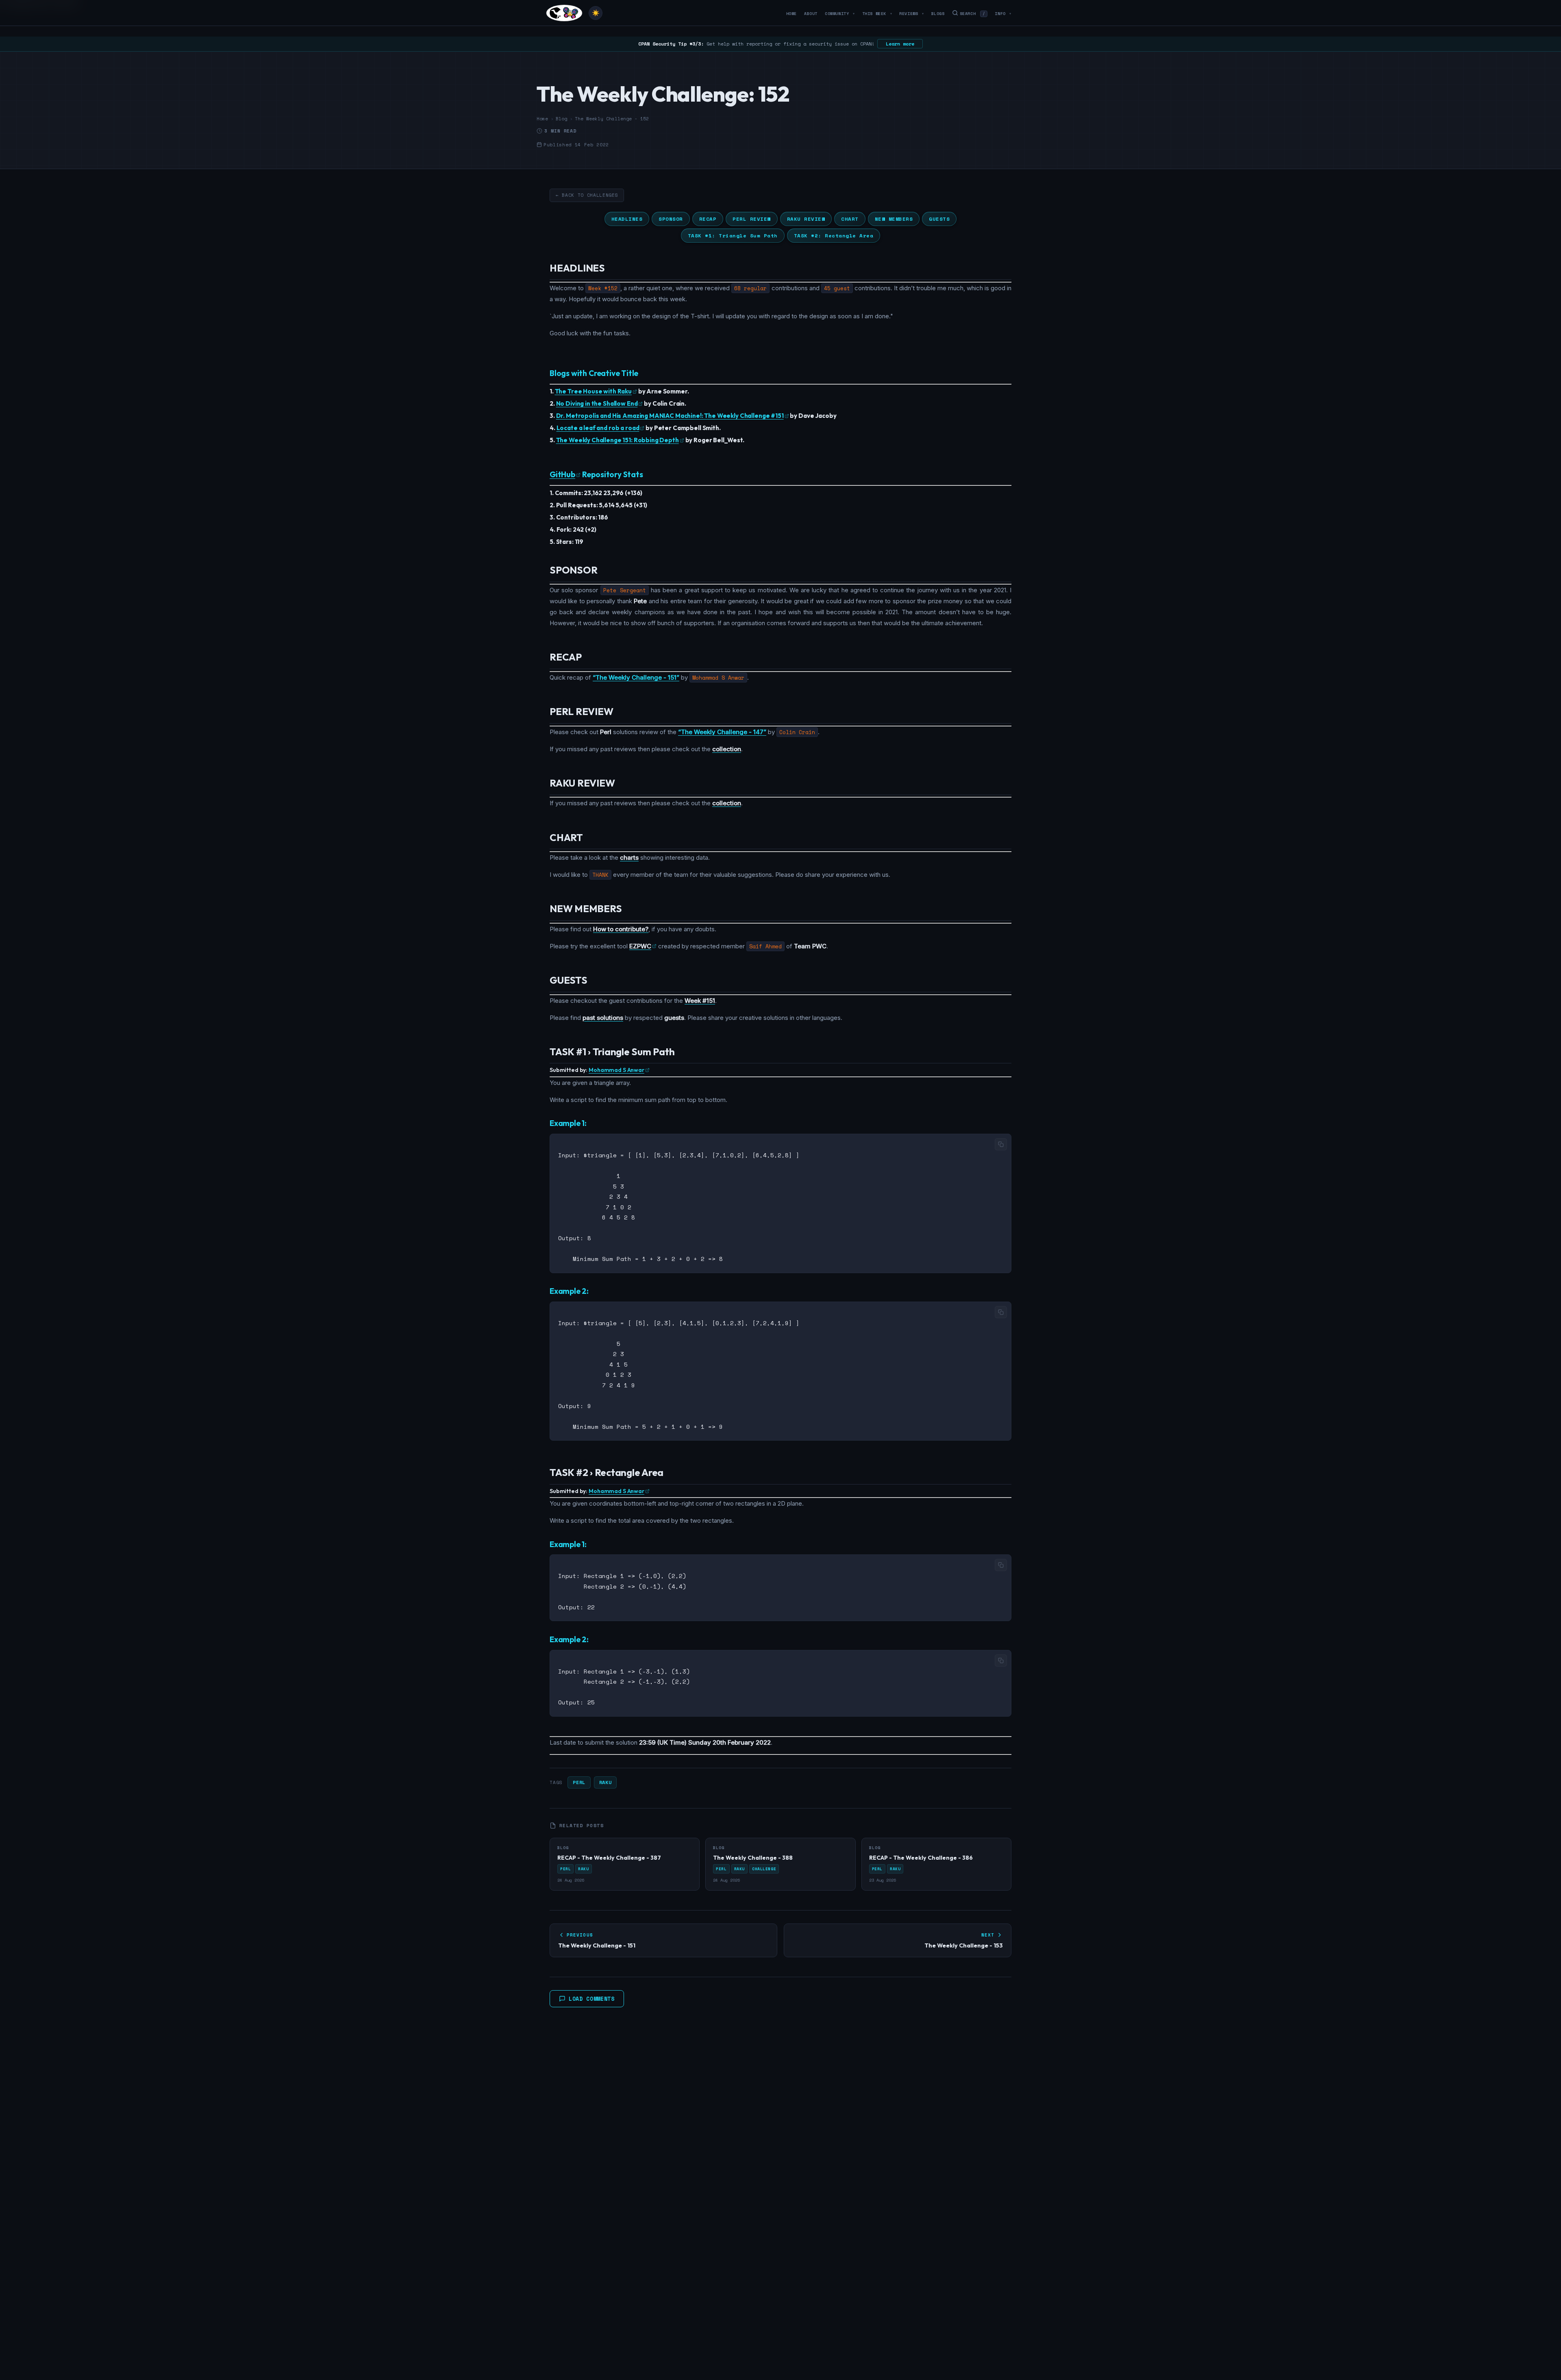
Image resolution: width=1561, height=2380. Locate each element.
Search (973, 14)
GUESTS (939, 219)
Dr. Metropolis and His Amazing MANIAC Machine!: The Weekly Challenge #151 (670, 416)
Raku (605, 1782)
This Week (877, 14)
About (811, 14)
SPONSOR (671, 219)
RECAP (708, 219)
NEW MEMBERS (894, 219)
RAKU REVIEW (806, 219)
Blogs (938, 14)
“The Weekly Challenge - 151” (636, 677)
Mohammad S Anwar (616, 1070)
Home (791, 14)
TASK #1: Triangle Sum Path (733, 236)
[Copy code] (1001, 1144)
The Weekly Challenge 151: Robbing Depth (617, 440)
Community (840, 14)
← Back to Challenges (587, 195)
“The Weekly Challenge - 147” (722, 732)
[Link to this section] (611, 269)
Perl (579, 1782)
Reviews (911, 14)
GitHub (562, 474)
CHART (850, 219)
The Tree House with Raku (593, 391)
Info (1003, 14)
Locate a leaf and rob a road (598, 428)
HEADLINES (627, 219)
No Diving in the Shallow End (597, 403)
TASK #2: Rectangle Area (834, 236)
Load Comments (592, 1999)
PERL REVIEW (752, 219)
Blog (561, 119)
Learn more (900, 44)
